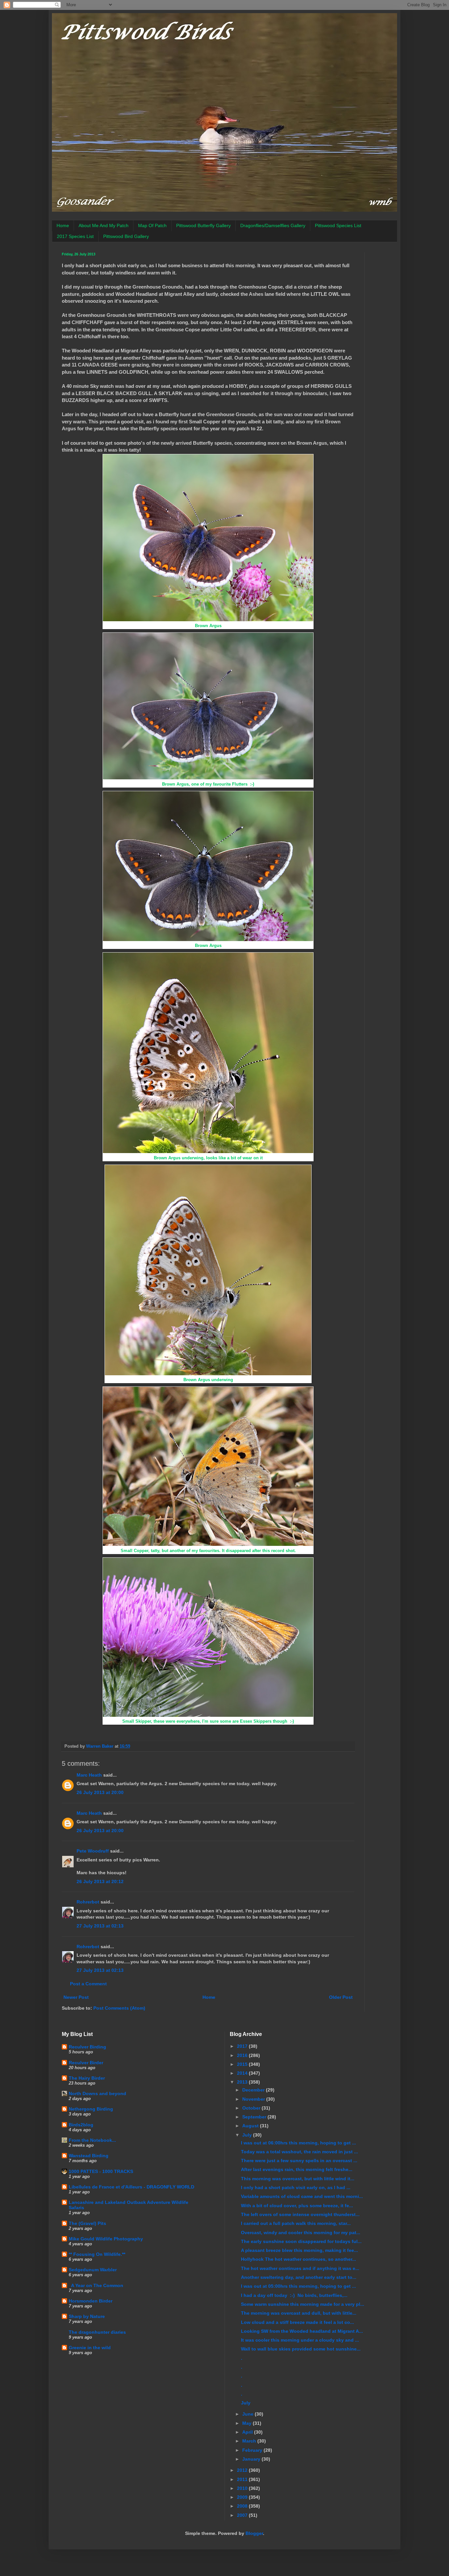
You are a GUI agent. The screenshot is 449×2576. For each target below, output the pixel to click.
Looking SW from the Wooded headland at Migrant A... (302, 2331)
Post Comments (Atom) (119, 2008)
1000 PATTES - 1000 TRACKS (101, 2171)
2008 (243, 2506)
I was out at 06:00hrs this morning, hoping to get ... (298, 2143)
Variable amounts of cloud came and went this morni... (302, 2196)
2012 (243, 2470)
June (248, 2414)
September (255, 2117)
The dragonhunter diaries (97, 2332)
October (252, 2108)
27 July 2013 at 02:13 (100, 1926)
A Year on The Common (96, 2285)
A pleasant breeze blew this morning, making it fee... (299, 2250)
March (250, 2441)
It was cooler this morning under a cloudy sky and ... (300, 2340)
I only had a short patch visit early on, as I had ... (296, 2187)
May (248, 2423)
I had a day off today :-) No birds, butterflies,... (294, 2295)
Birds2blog (81, 2125)
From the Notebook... (92, 2140)
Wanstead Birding (89, 2156)
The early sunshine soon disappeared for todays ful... (301, 2241)
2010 (243, 2488)
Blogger (254, 2533)
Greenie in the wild (90, 2348)
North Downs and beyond (97, 2093)
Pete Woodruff (93, 1851)
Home (63, 225)
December (254, 2090)
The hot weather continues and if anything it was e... (300, 2268)
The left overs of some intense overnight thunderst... (300, 2214)
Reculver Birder (86, 2063)
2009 (243, 2497)
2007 (243, 2515)
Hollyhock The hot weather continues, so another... (298, 2259)
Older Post (341, 1997)
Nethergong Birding (91, 2109)
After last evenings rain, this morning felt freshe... (297, 2169)
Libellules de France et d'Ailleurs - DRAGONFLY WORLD (131, 2187)
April (248, 2432)
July (248, 2135)
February (253, 2450)
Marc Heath (89, 1775)
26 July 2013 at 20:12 (100, 1881)
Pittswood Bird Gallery (126, 236)
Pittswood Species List (338, 225)
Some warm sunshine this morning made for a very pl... (303, 2304)
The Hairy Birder (87, 2078)
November (254, 2099)
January (252, 2459)
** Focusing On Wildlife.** (97, 2254)
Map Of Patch (152, 225)
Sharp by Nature (87, 2316)
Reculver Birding (87, 2047)
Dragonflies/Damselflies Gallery (273, 225)
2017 (243, 2046)
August (251, 2126)
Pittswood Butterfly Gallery (203, 225)
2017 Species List (75, 236)
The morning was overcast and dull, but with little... (299, 2313)
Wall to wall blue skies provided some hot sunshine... (301, 2349)
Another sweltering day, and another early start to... (299, 2277)
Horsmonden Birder (91, 2301)
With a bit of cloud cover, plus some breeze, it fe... (297, 2206)
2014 (243, 2073)
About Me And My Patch (104, 225)
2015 (243, 2064)
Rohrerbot (88, 1902)
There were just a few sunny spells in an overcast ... (299, 2161)
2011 (243, 2479)
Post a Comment (88, 1984)
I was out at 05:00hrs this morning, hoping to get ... (298, 2286)
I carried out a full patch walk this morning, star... (296, 2223)
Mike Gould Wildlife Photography (106, 2239)
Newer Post (76, 1997)
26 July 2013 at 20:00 (100, 1792)
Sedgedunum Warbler (93, 2270)
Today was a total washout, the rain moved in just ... (299, 2152)
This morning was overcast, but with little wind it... (298, 2179)
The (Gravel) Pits (87, 2223)
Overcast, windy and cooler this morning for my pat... (301, 2233)
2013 (243, 2082)
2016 (243, 2055)
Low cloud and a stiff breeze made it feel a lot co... (297, 2322)
